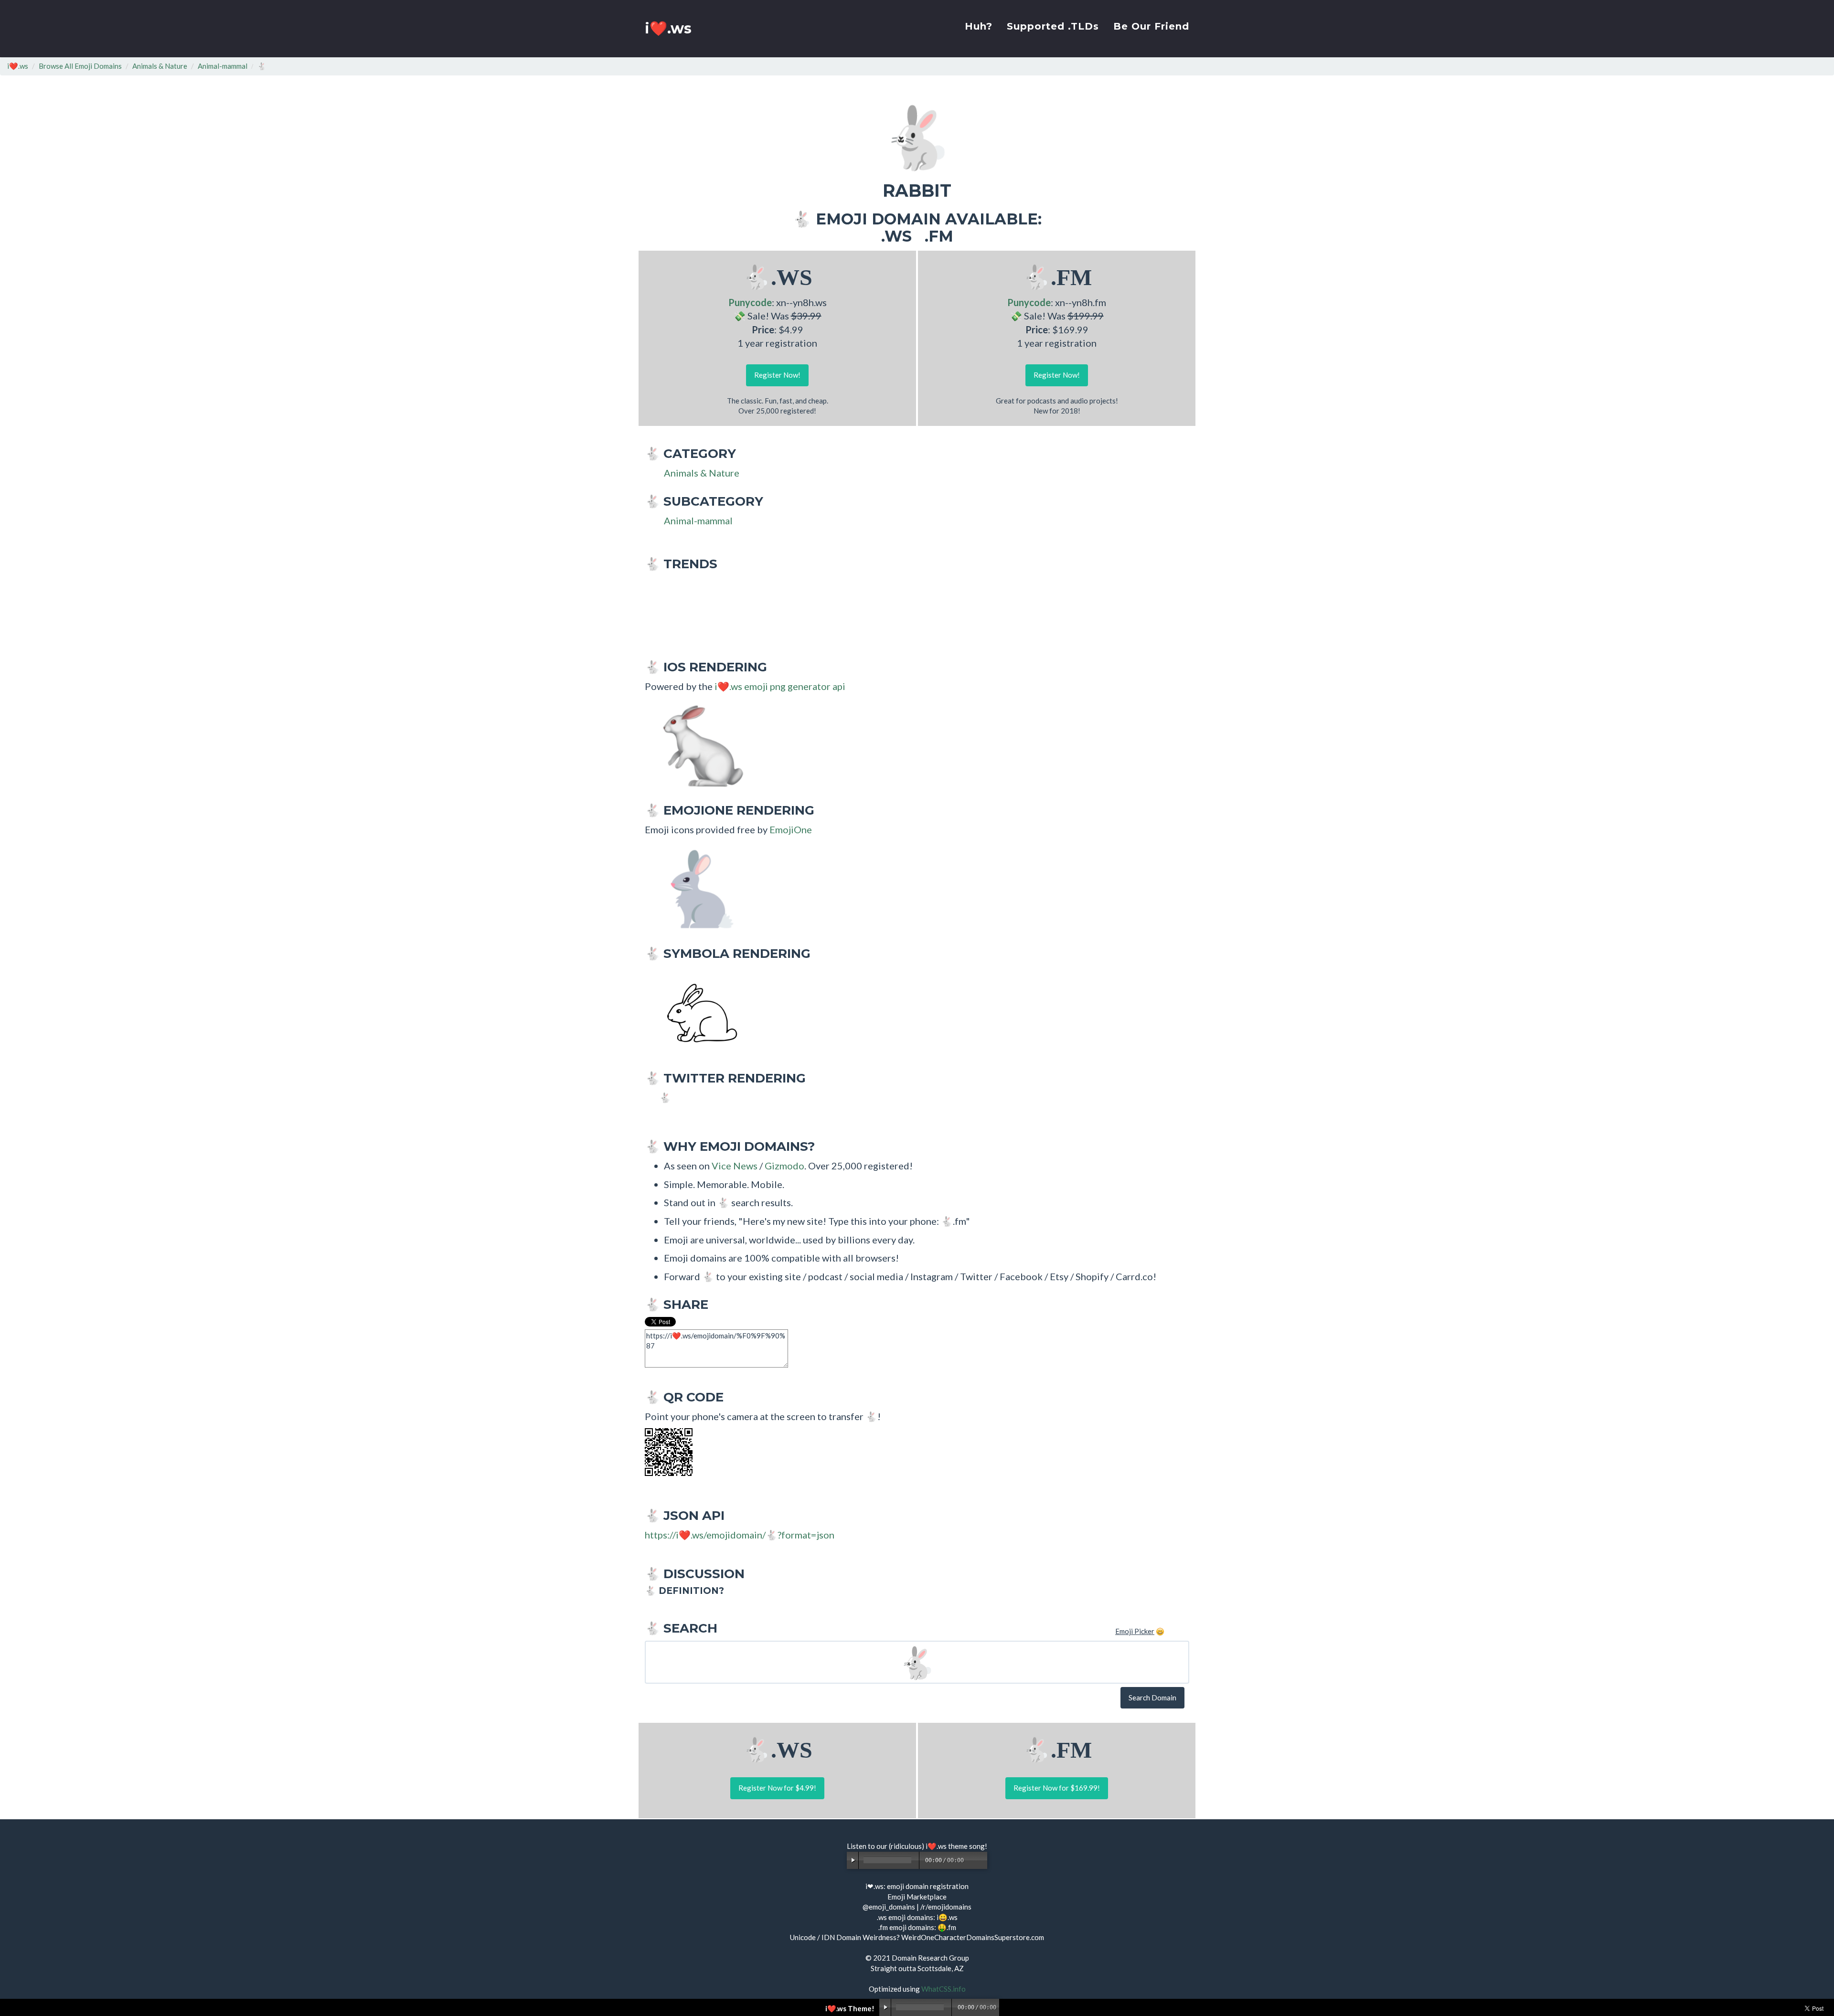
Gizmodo (784, 1166)
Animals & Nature (160, 66)
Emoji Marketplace (917, 1897)
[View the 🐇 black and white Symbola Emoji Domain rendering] (697, 1013)
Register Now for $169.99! (1057, 1788)
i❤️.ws (668, 28)
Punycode (750, 302)
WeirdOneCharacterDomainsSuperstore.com (973, 1937)
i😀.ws (947, 1917)
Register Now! (777, 375)
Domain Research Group (930, 1958)
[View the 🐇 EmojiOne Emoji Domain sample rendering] (697, 888)
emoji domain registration (928, 1886)
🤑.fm (947, 1927)
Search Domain (1152, 1698)
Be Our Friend (1151, 26)
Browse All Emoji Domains (80, 66)
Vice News (735, 1166)
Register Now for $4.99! (777, 1788)
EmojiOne (791, 829)
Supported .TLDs (1053, 26)
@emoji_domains (889, 1907)
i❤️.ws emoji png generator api (780, 686)
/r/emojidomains (946, 1907)
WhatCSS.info (944, 1989)
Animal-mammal (223, 66)
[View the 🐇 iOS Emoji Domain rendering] (697, 745)
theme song (966, 1846)
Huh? (979, 26)
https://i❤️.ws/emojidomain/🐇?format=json (740, 1535)
